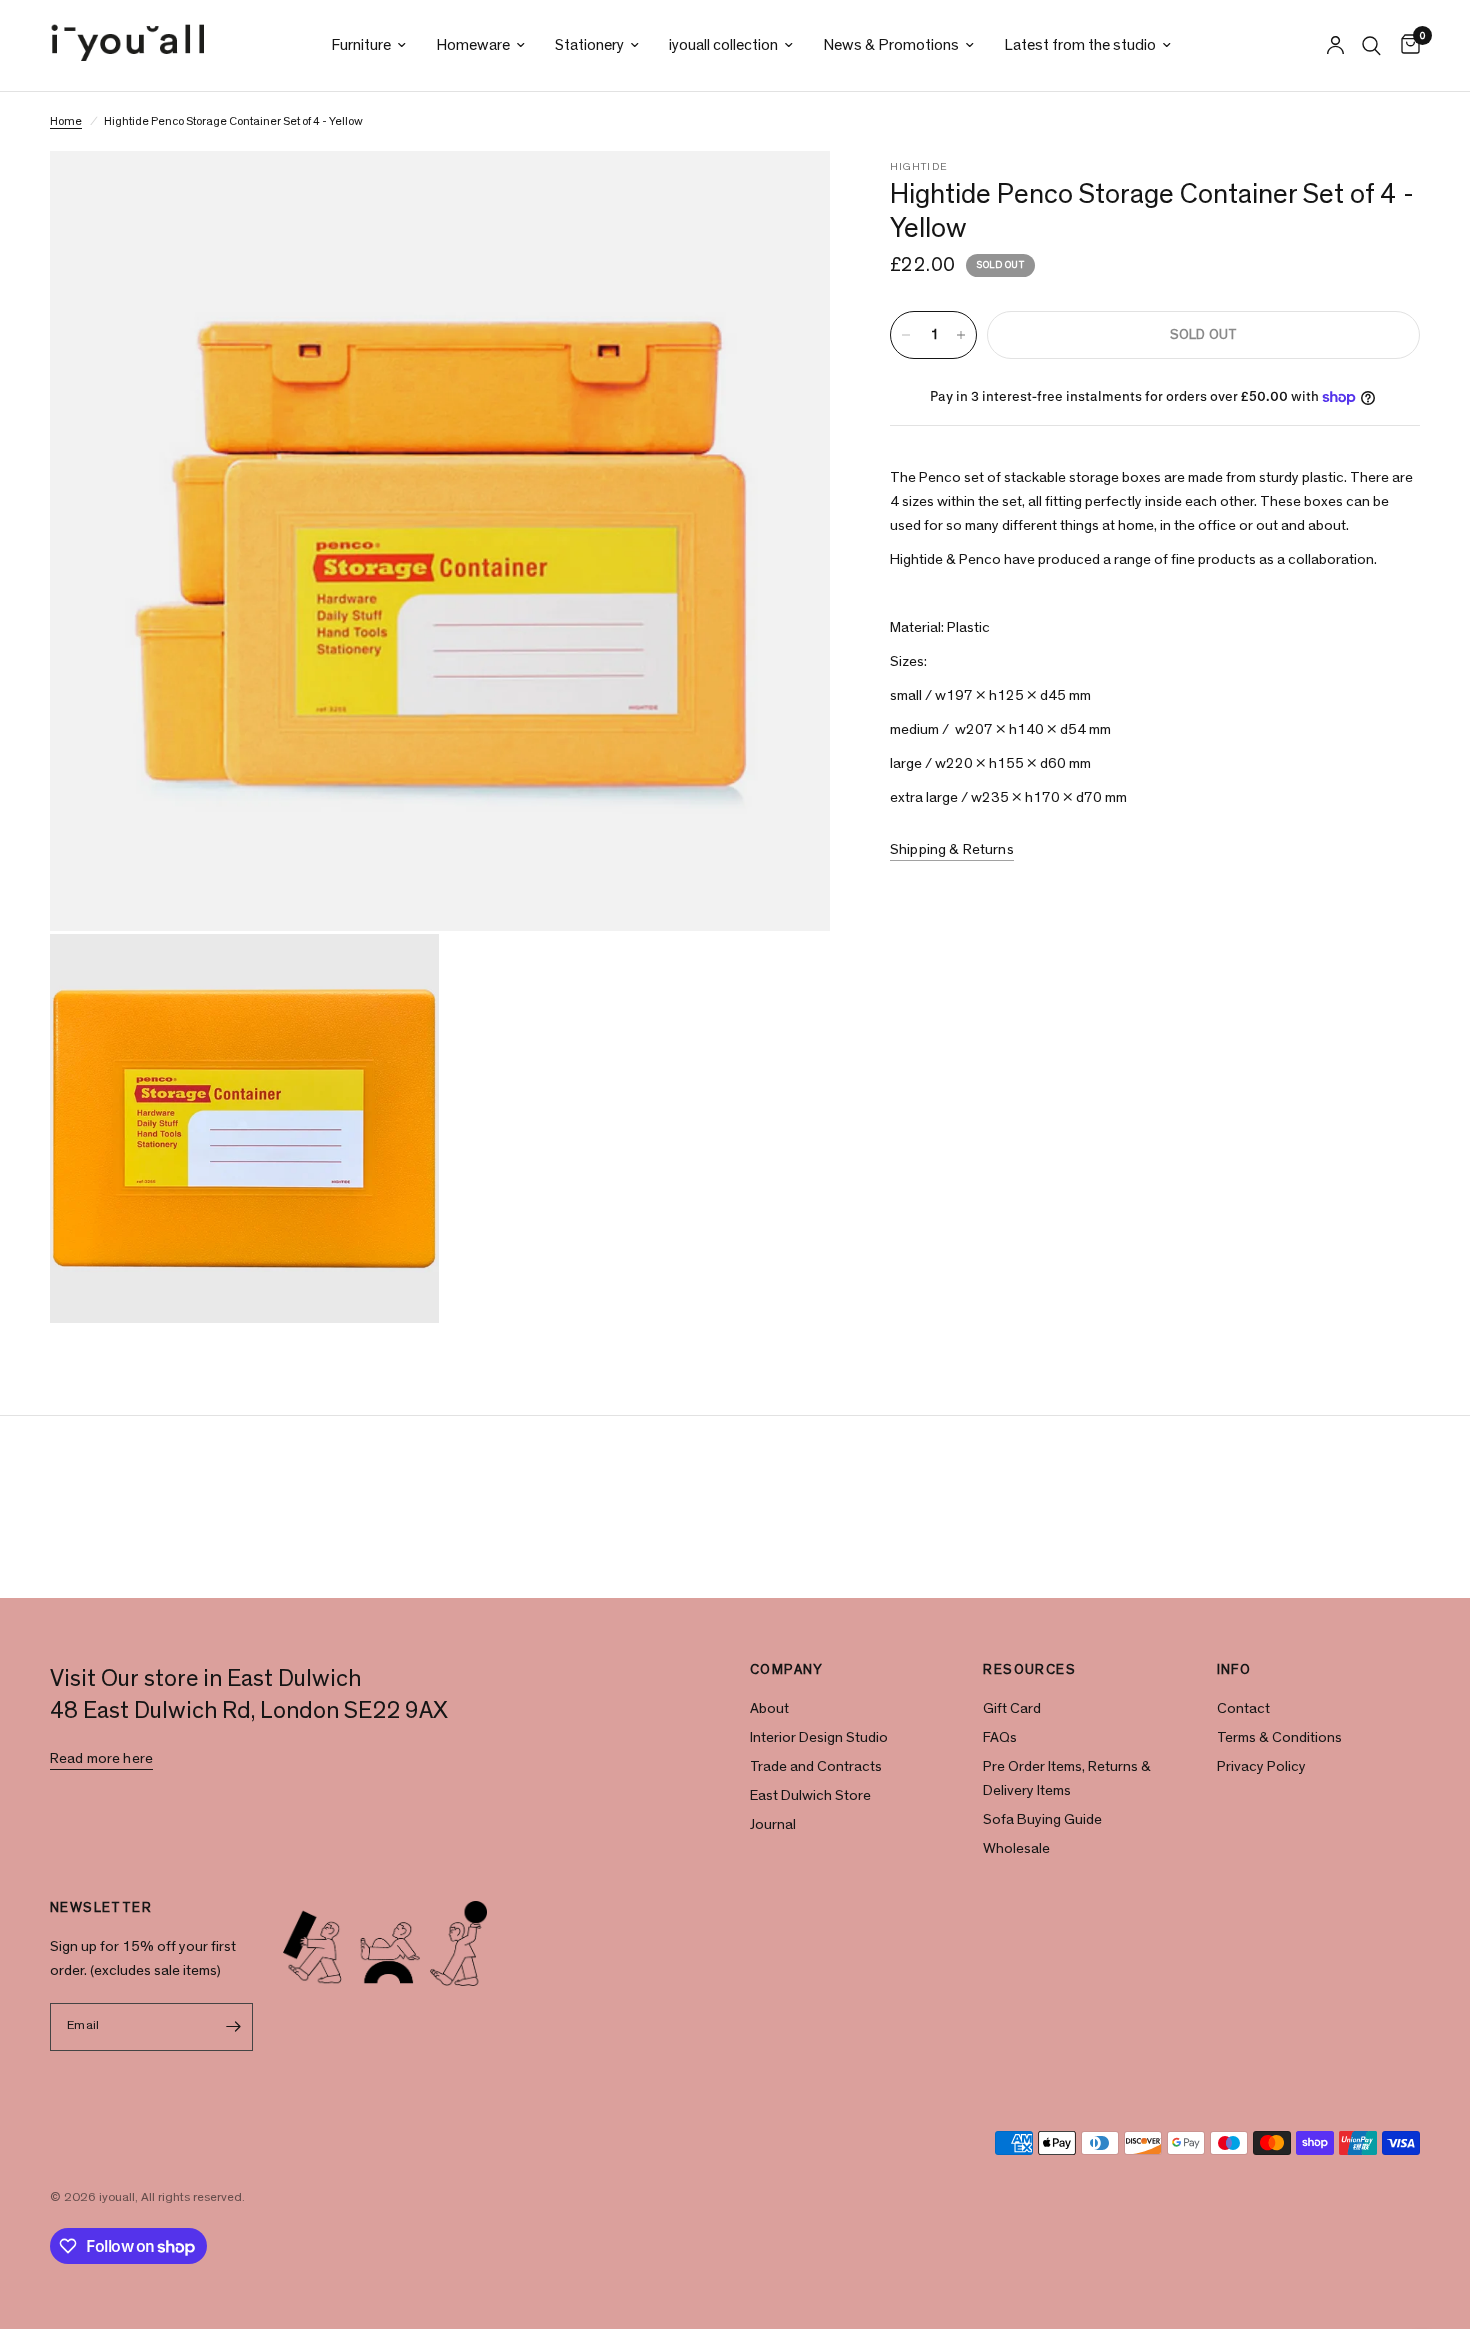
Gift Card (1012, 1708)
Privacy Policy (1261, 1766)
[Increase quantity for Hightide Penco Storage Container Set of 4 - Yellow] (961, 335)
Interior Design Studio (819, 1737)
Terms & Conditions (1279, 1737)
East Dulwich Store (810, 1795)
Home (66, 121)
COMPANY (787, 1670)
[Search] (1371, 45)
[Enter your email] (233, 2027)
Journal (773, 1824)
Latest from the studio (1080, 45)
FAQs (1000, 1737)
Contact (1243, 1708)
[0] (1405, 45)
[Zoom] (788, 193)
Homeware (473, 45)
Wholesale (1016, 1848)
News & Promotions (891, 45)
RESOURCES (1029, 1670)
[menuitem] (368, 45)
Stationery (589, 45)
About (769, 1708)
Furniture (361, 45)
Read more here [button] (101, 1758)
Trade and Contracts (816, 1766)
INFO (1234, 1670)
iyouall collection (723, 45)
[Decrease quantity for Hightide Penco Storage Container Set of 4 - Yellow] (906, 335)
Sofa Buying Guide (1042, 1819)
